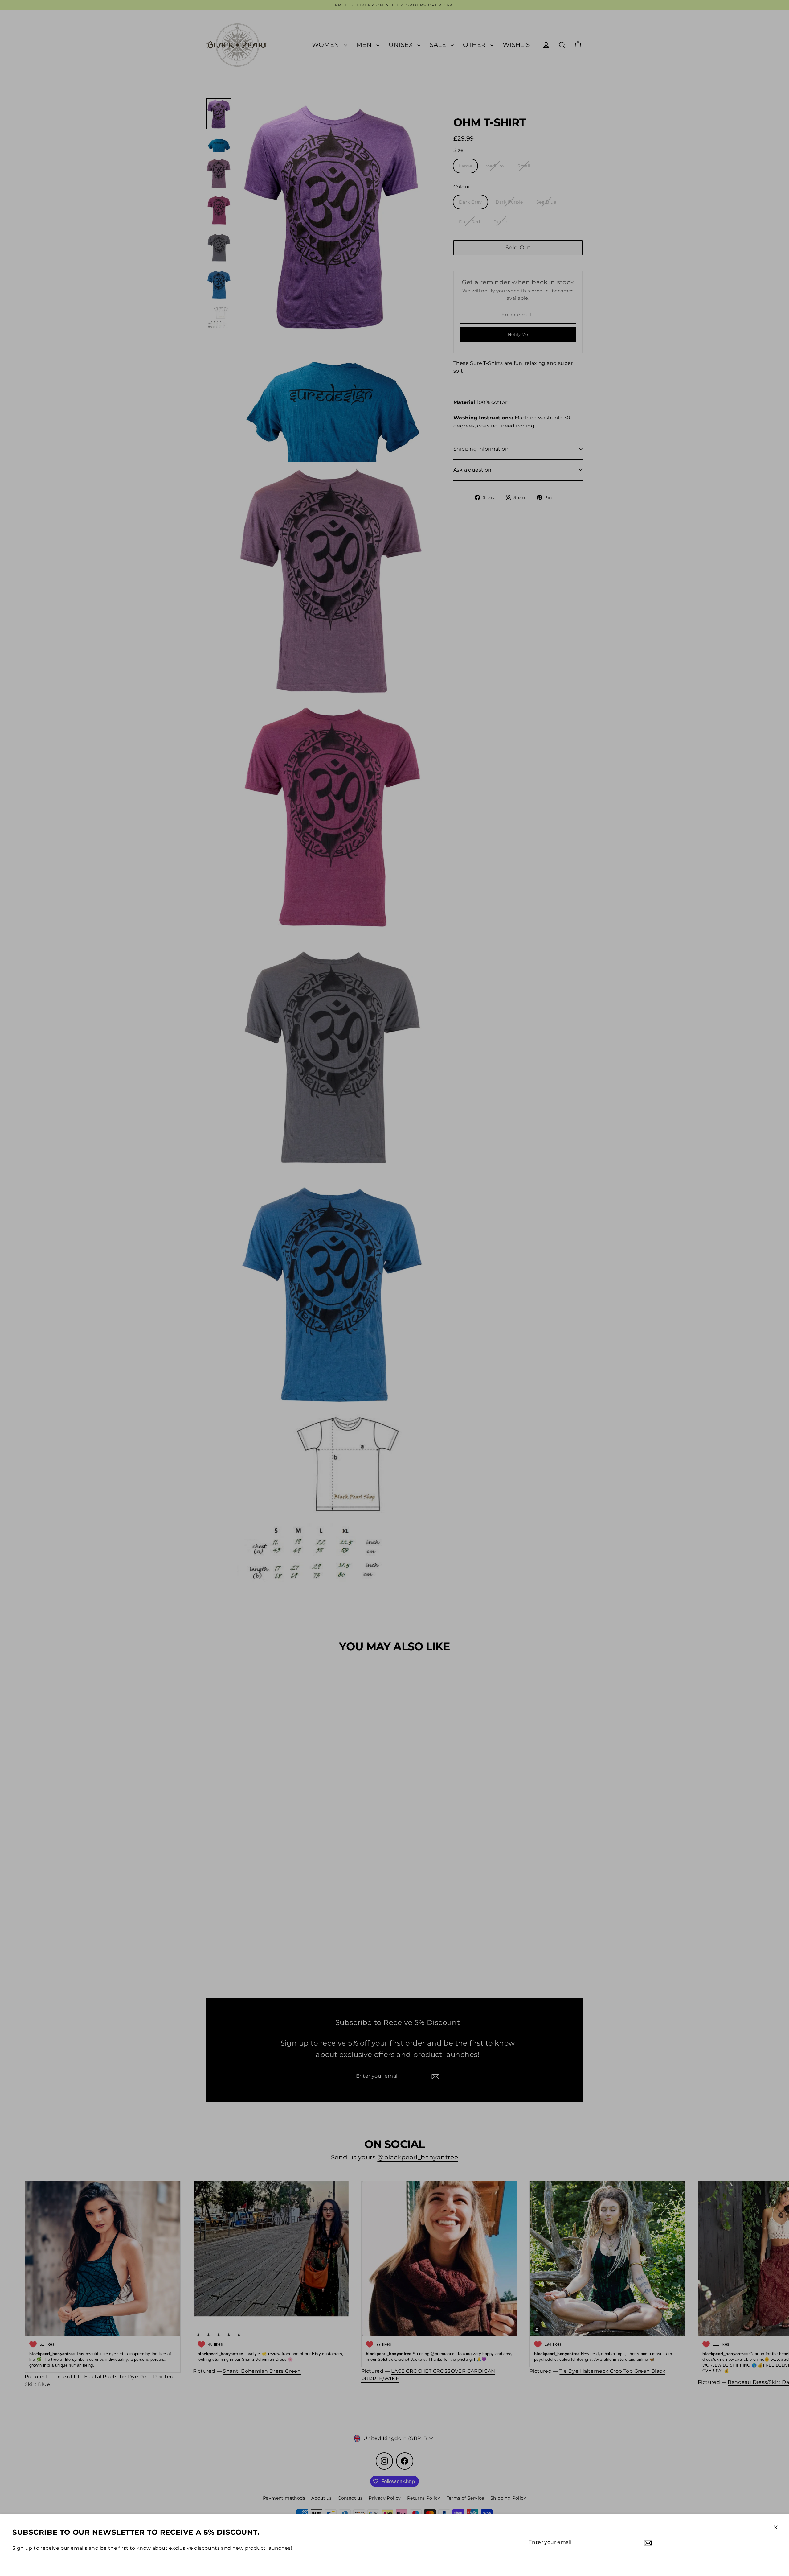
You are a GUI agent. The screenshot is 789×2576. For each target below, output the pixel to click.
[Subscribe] (647, 2543)
